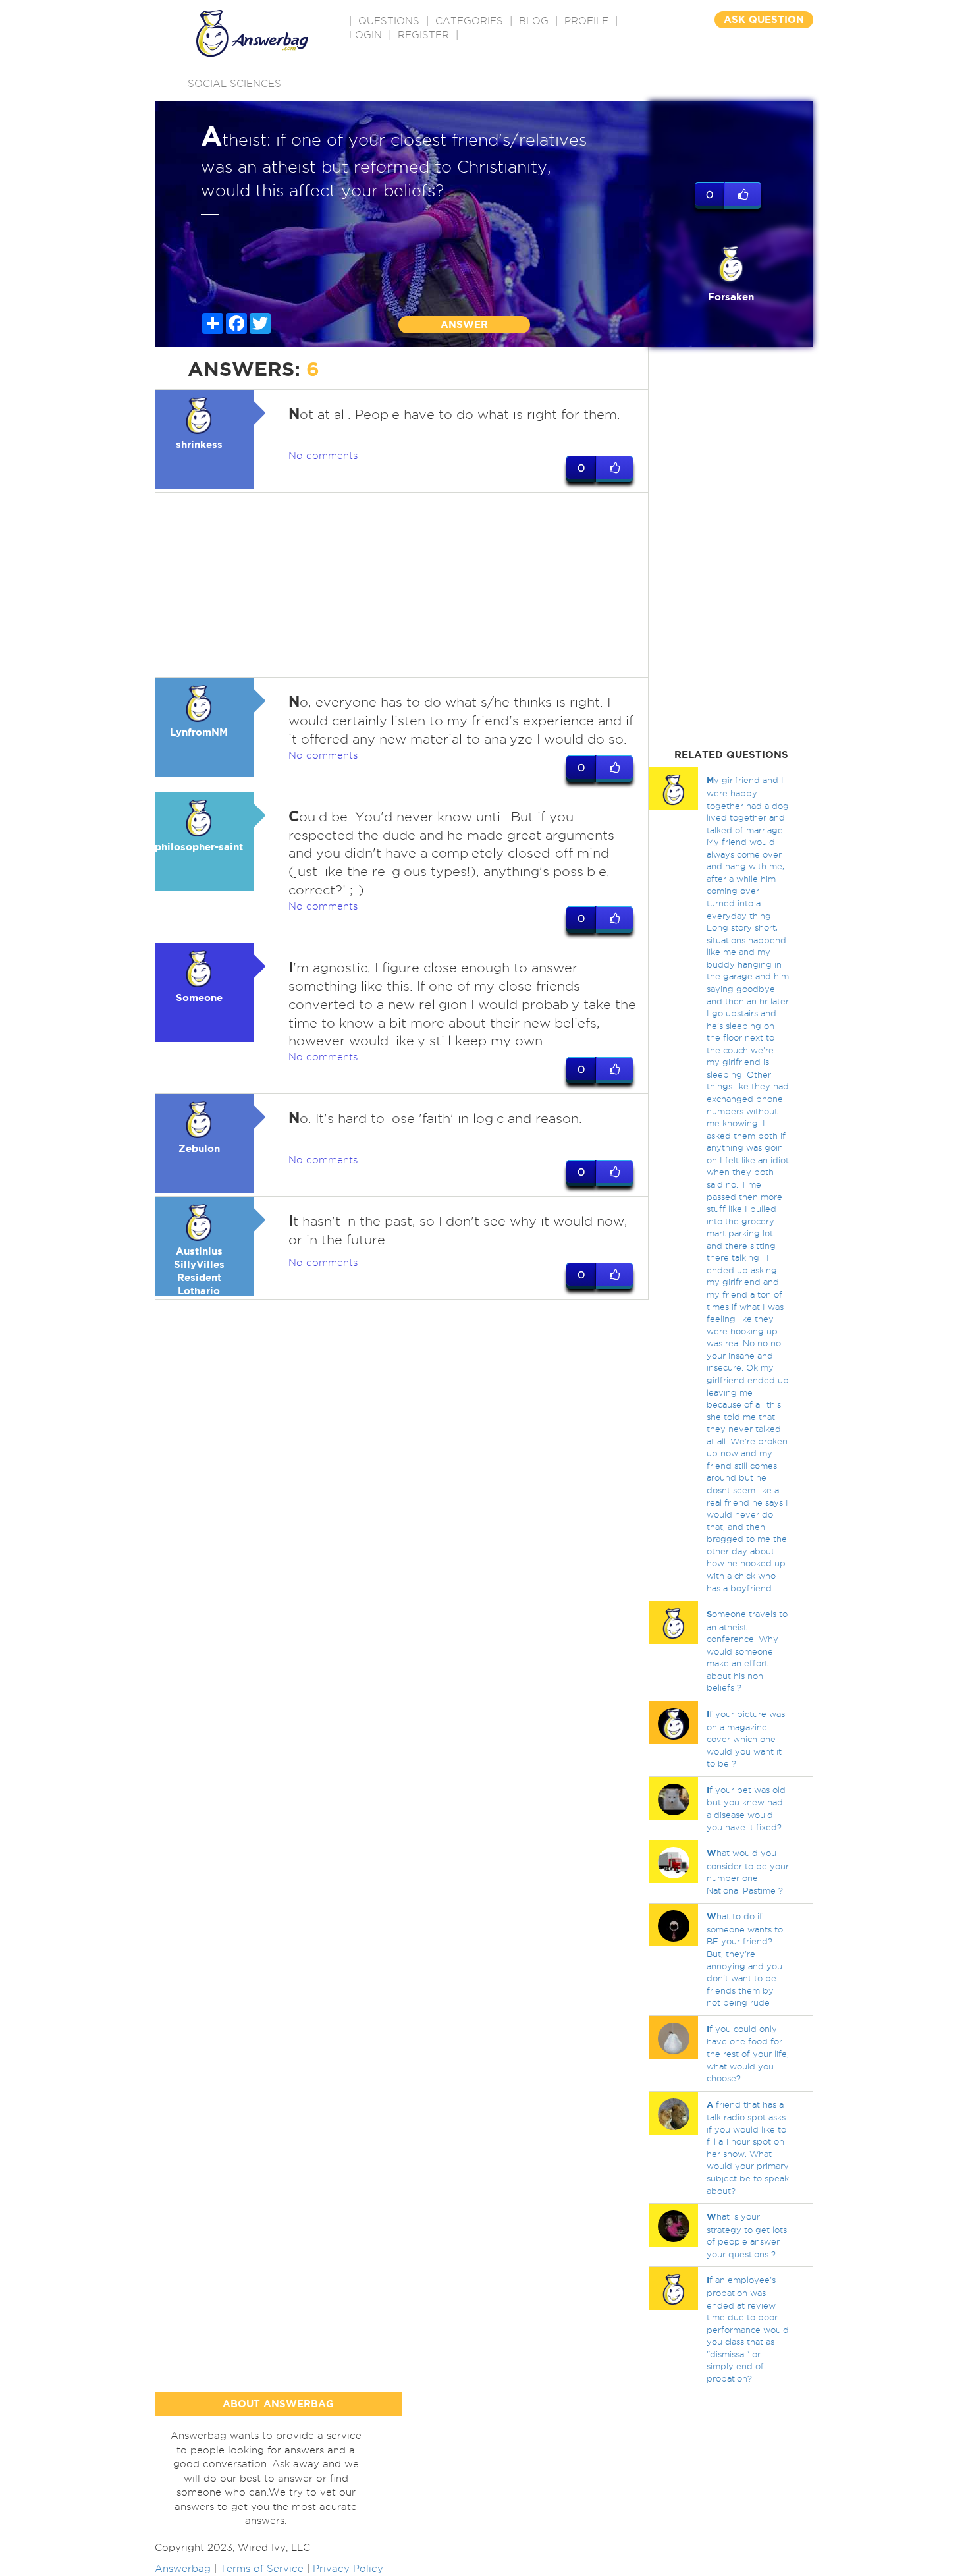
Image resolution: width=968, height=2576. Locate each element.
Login (365, 35)
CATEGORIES (469, 21)
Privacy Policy (348, 2569)
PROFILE (586, 21)
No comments (323, 456)
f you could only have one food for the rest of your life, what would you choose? (748, 2053)
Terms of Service (262, 2569)
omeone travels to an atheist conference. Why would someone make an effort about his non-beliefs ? (747, 1651)
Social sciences (234, 84)
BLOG (534, 21)
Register (423, 35)
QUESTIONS (389, 21)
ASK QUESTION (764, 19)
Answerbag (183, 2569)
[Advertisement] (402, 585)
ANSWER (464, 324)
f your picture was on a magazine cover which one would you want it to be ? (746, 1739)
